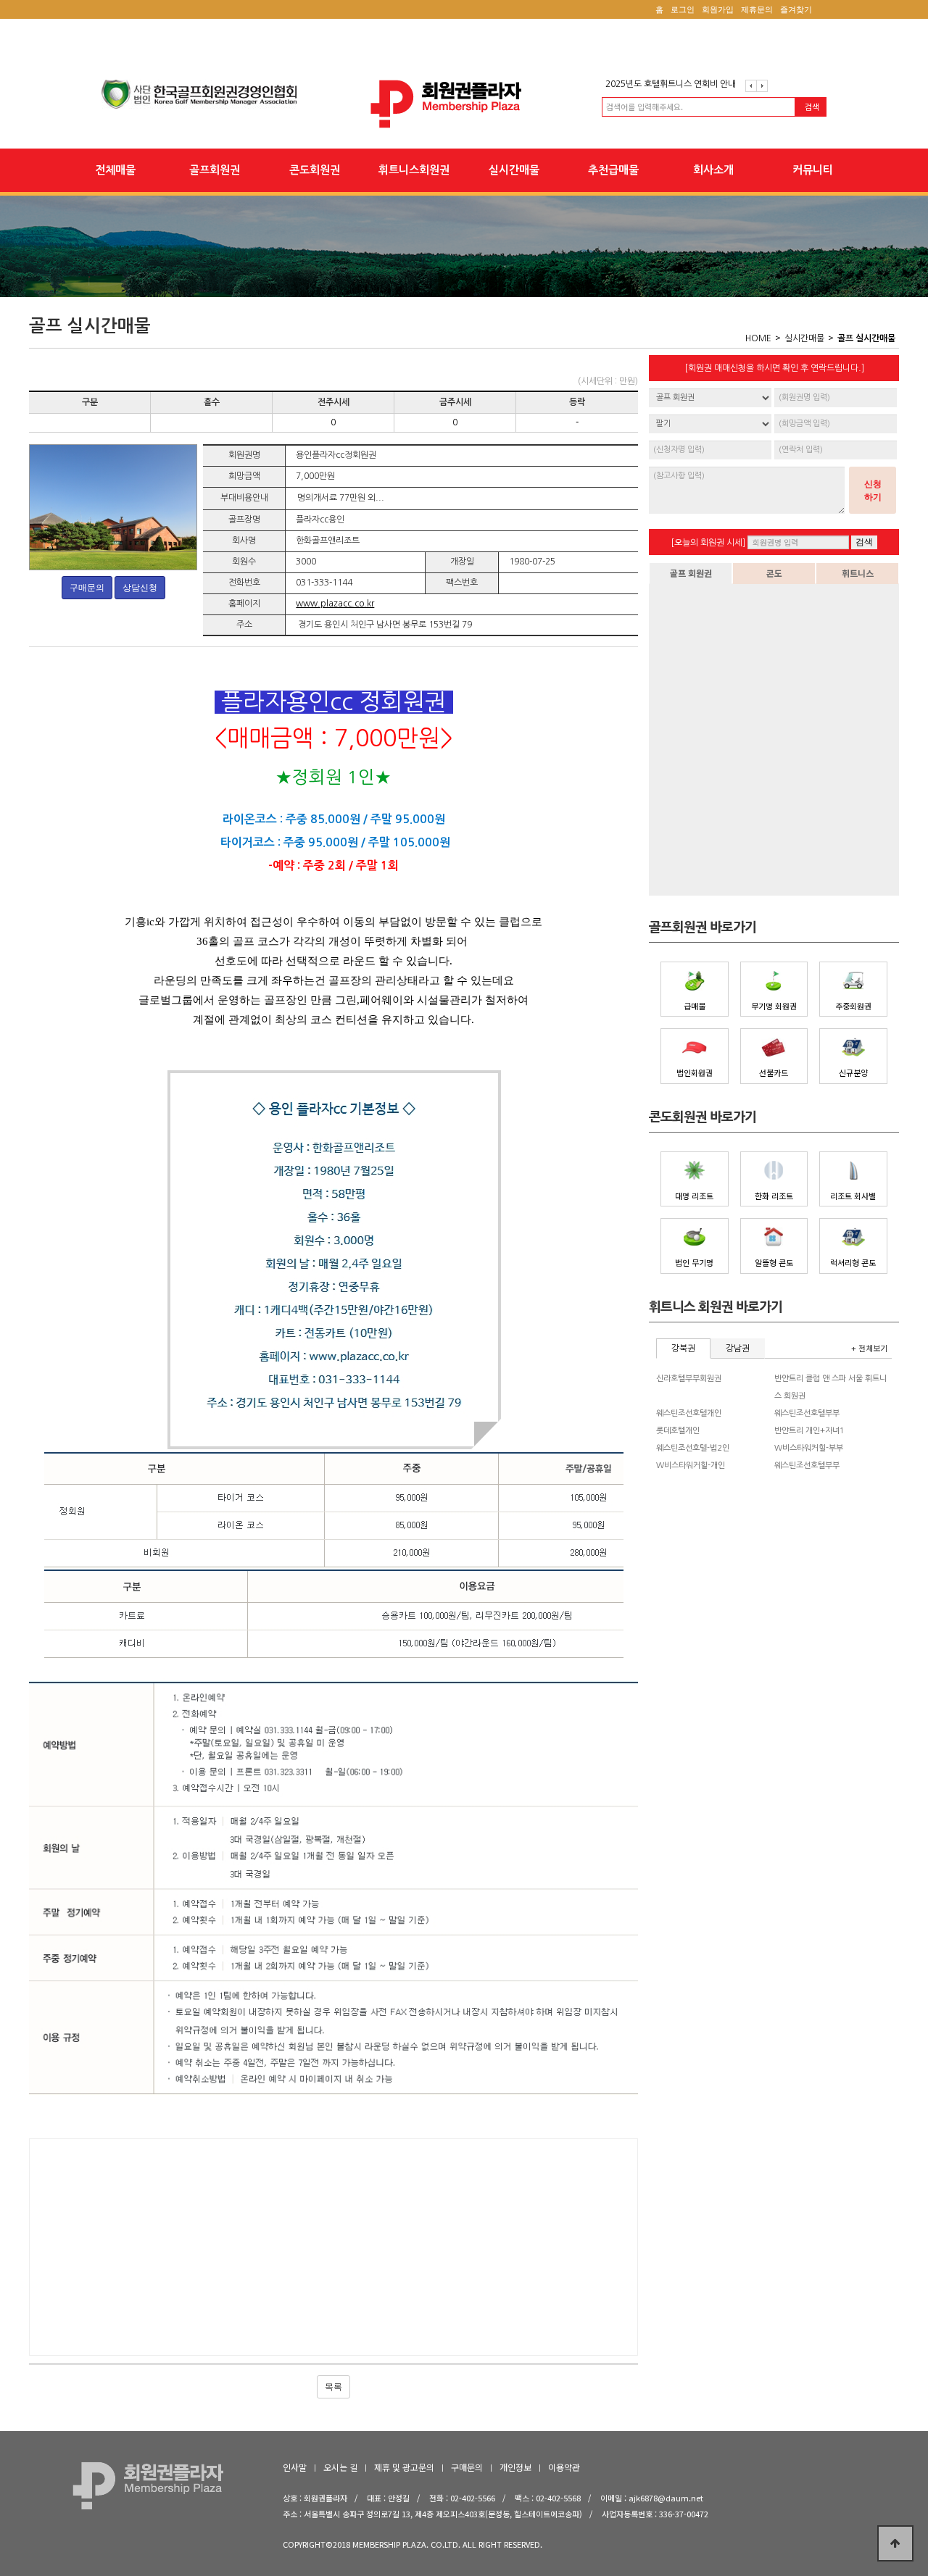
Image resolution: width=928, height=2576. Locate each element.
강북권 (683, 1349)
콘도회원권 (315, 170)
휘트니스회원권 (414, 170)
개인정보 (515, 2467)
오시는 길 (340, 2467)
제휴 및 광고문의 (404, 2467)
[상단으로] (895, 2543)
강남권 (738, 1349)
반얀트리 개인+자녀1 (809, 1431)
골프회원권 (215, 170)
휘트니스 (858, 573)
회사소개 (713, 170)
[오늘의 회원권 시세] (708, 543)
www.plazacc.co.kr (335, 604)
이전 (751, 86)
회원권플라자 (464, 104)
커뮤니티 (813, 170)
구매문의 (87, 588)
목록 (333, 2387)
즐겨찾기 (796, 9)
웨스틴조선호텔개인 (689, 1413)
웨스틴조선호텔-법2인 (693, 1448)
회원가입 (718, 9)
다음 (762, 86)
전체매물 (115, 170)
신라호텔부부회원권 (689, 1379)
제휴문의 (757, 9)
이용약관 (564, 2467)
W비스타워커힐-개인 (691, 1466)
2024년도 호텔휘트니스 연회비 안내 (671, 86)
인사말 (295, 2467)
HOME (758, 338)
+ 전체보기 (869, 1348)
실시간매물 (514, 170)
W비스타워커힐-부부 (809, 1448)
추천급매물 (613, 170)
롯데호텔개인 (678, 1431)
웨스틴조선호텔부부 (807, 1413)
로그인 (683, 9)
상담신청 (140, 588)
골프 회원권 (691, 573)
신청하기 (873, 491)
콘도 (774, 573)
